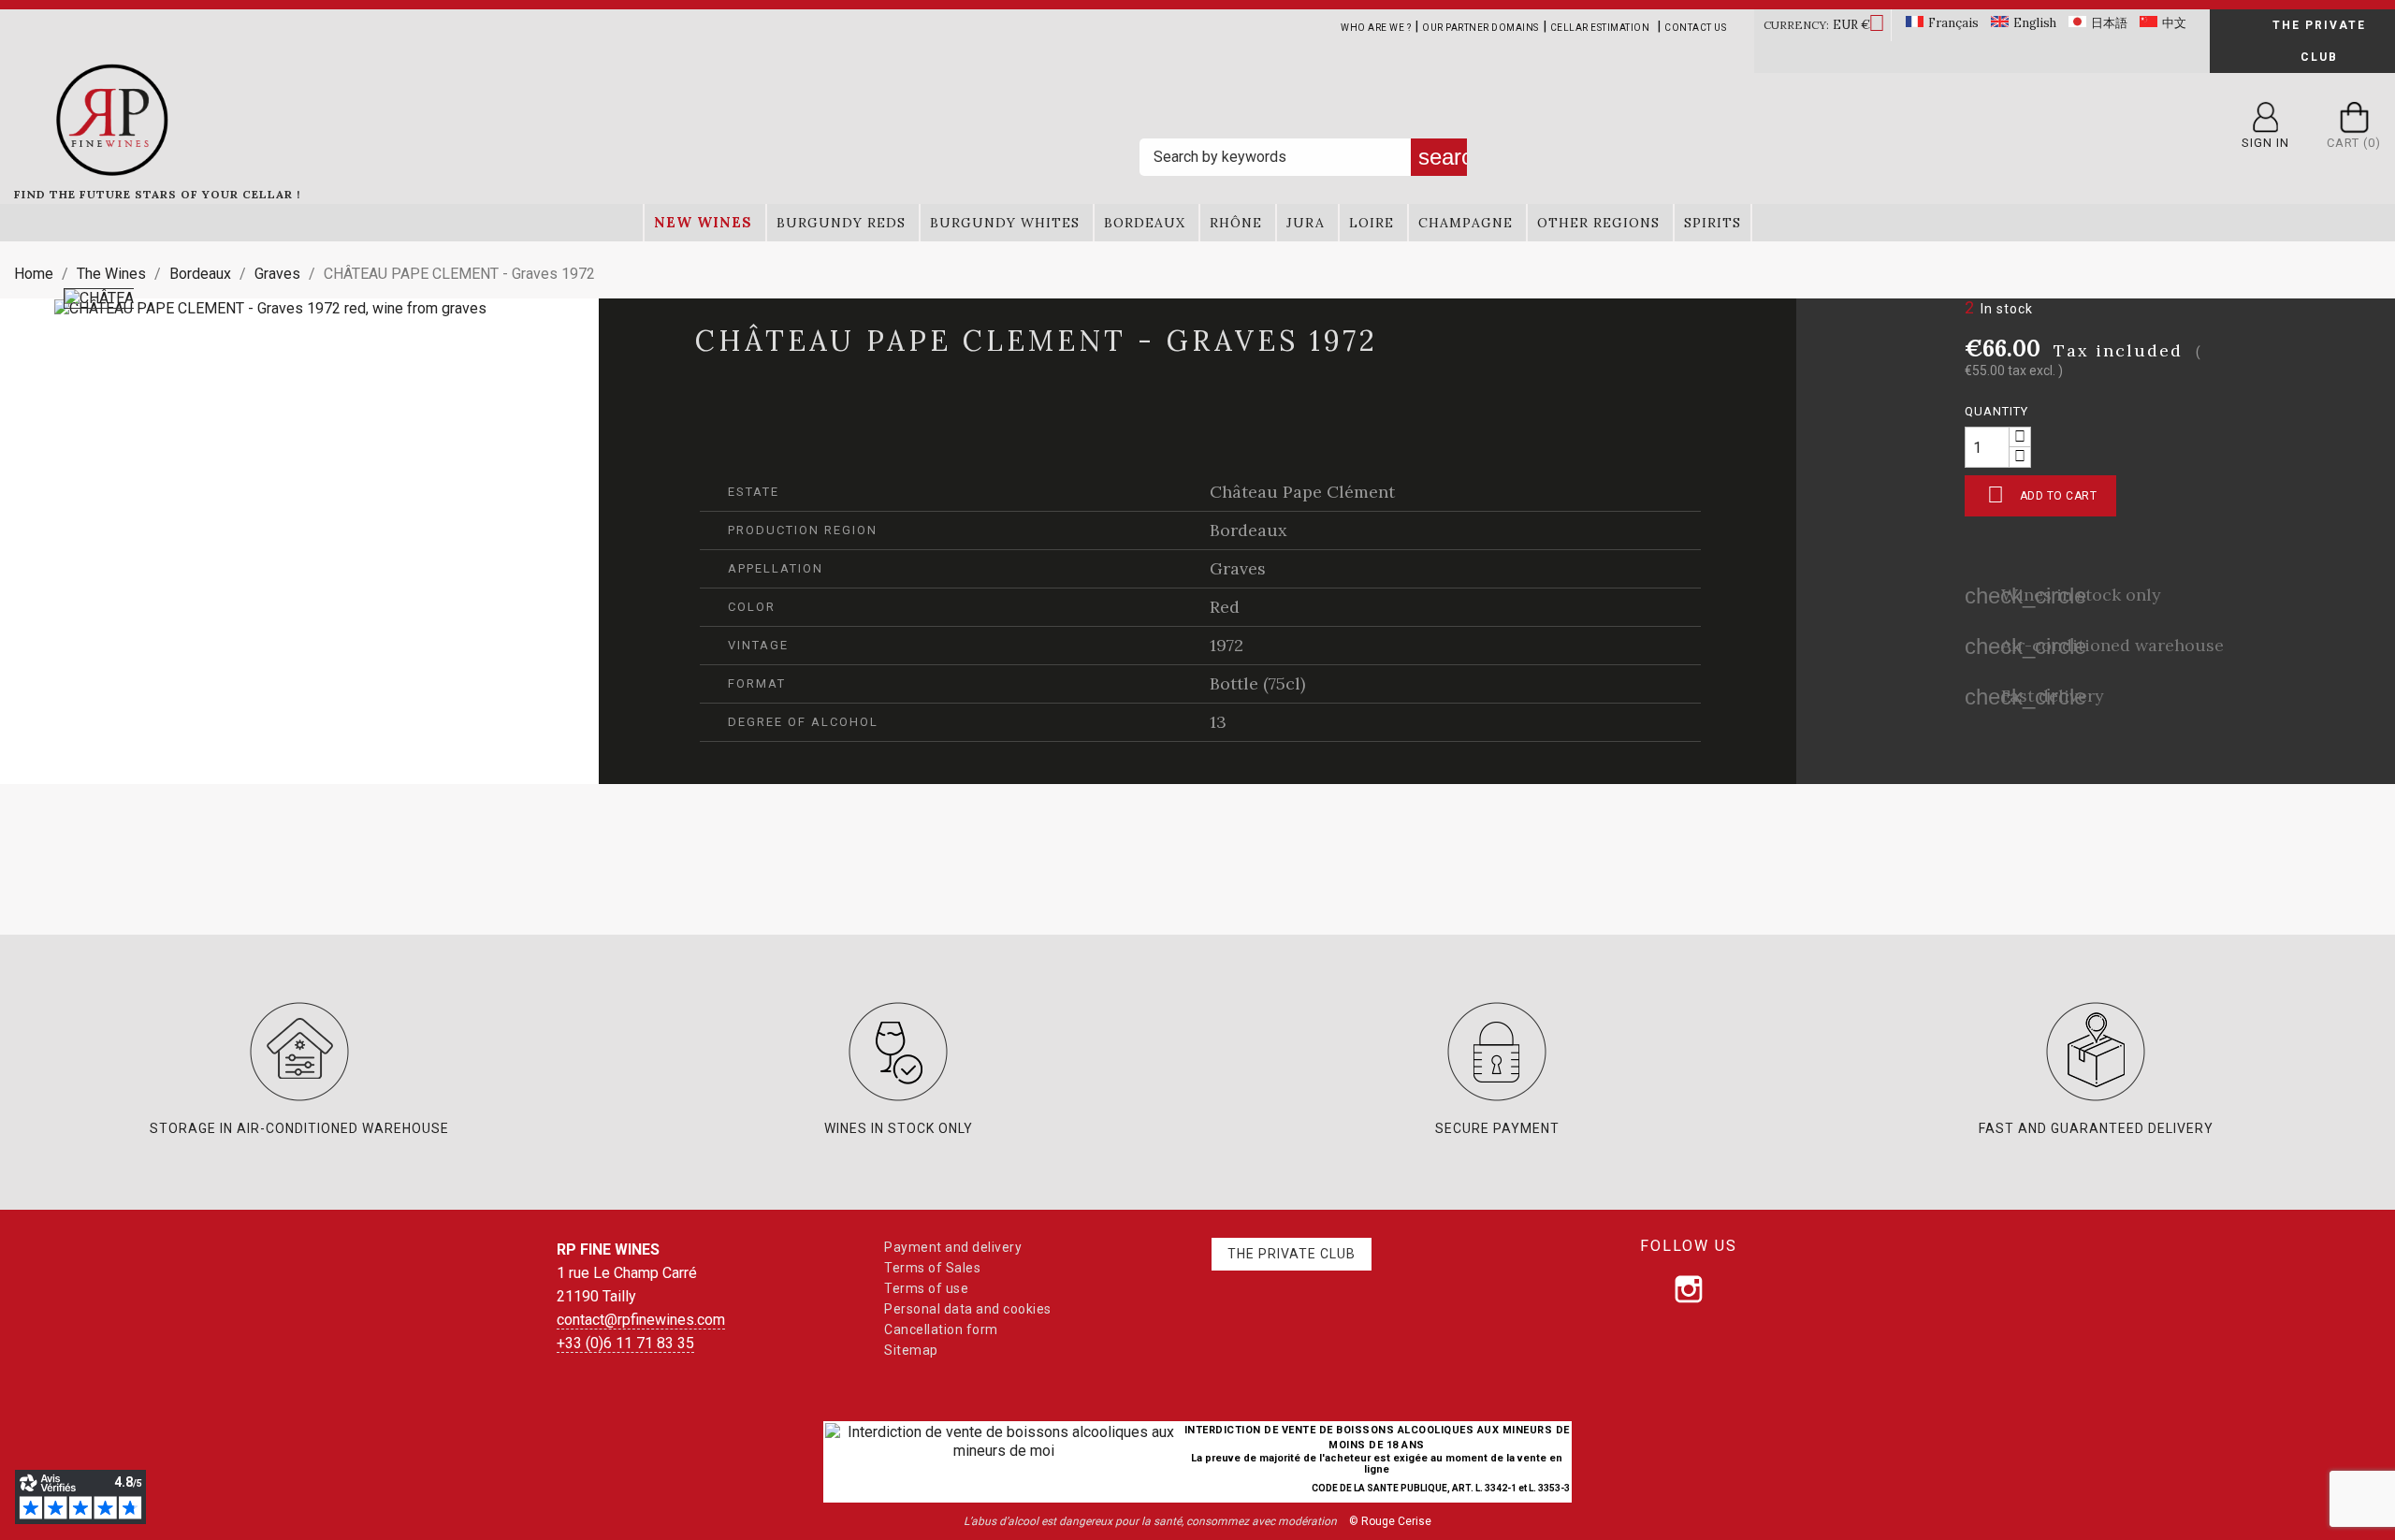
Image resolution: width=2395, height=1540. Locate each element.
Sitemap (911, 1350)
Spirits (1713, 223)
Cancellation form (941, 1329)
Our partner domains (1481, 28)
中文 (2174, 23)
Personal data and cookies (968, 1309)
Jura (1306, 223)
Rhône (1236, 223)
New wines (703, 222)
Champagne (1466, 223)
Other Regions (1598, 223)
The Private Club (2319, 41)
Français (1953, 23)
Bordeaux (1145, 223)
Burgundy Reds (841, 223)
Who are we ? (1376, 28)
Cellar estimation (1600, 28)
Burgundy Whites (1005, 223)
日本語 (2109, 23)
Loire (1372, 223)
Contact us (1695, 28)
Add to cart (2042, 494)
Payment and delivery (953, 1247)
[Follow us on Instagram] (1689, 1289)
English (2035, 23)
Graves (1238, 568)
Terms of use (926, 1288)
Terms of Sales (932, 1268)
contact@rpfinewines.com (641, 1320)
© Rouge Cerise (1390, 1521)
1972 (1227, 645)
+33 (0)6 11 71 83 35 (625, 1343)
